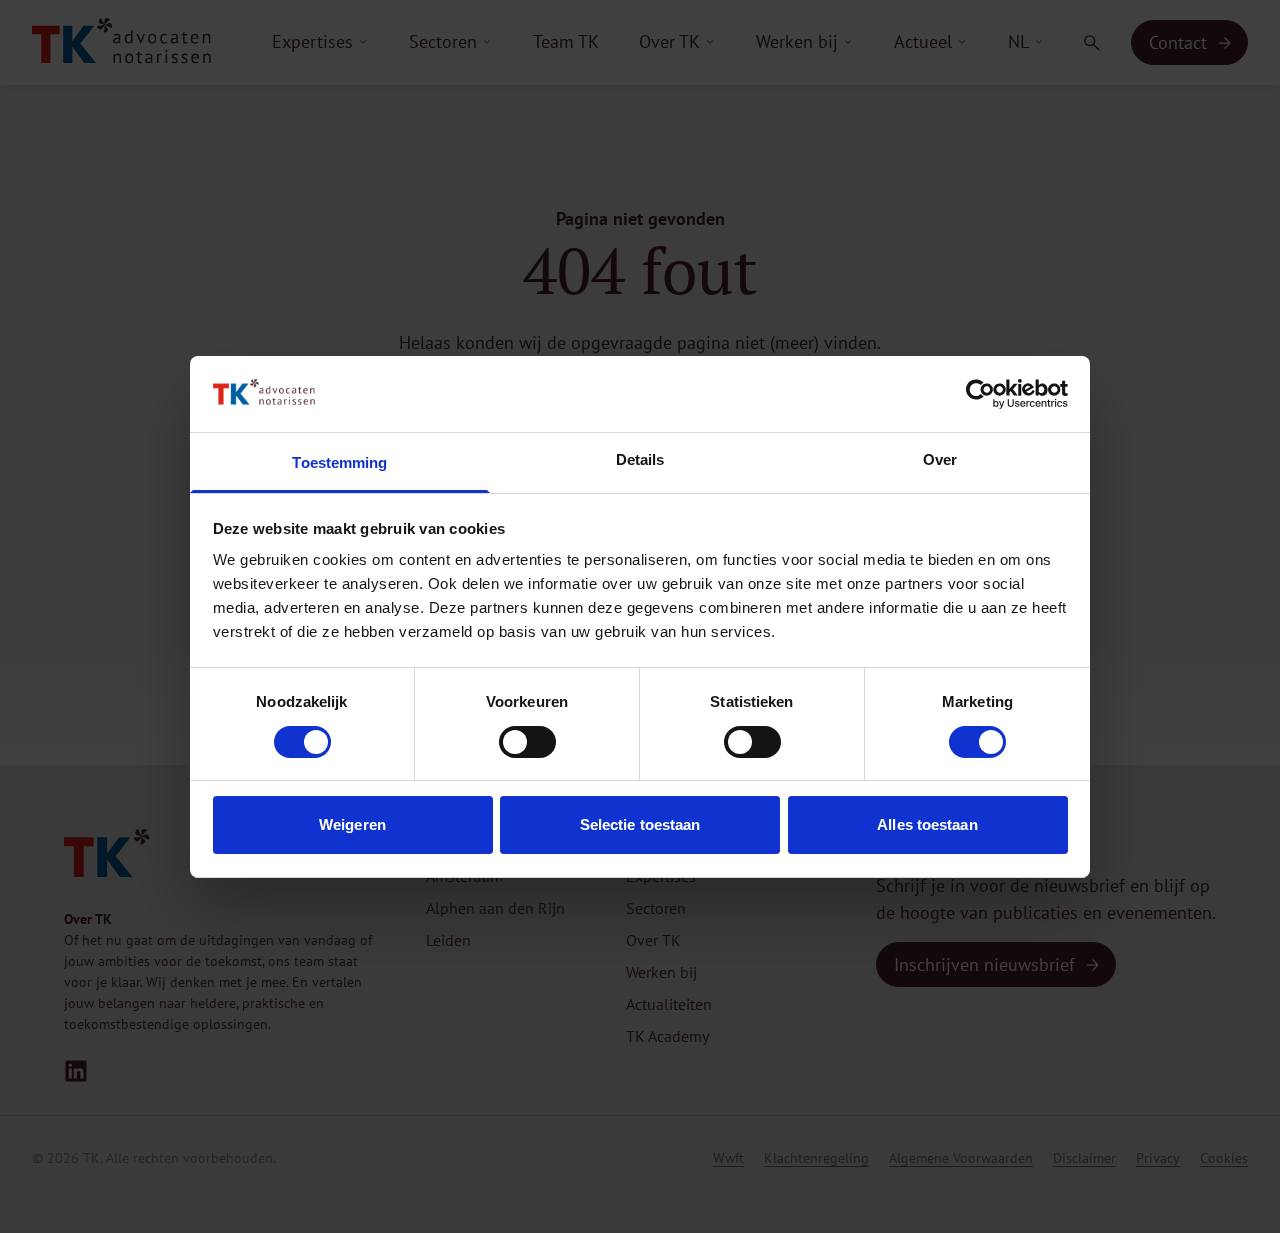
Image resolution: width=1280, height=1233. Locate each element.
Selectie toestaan (640, 824)
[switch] (527, 742)
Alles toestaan (927, 824)
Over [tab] (940, 459)
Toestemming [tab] (339, 462)
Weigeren (352, 824)
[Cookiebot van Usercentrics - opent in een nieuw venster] (980, 394)
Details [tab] (640, 459)
